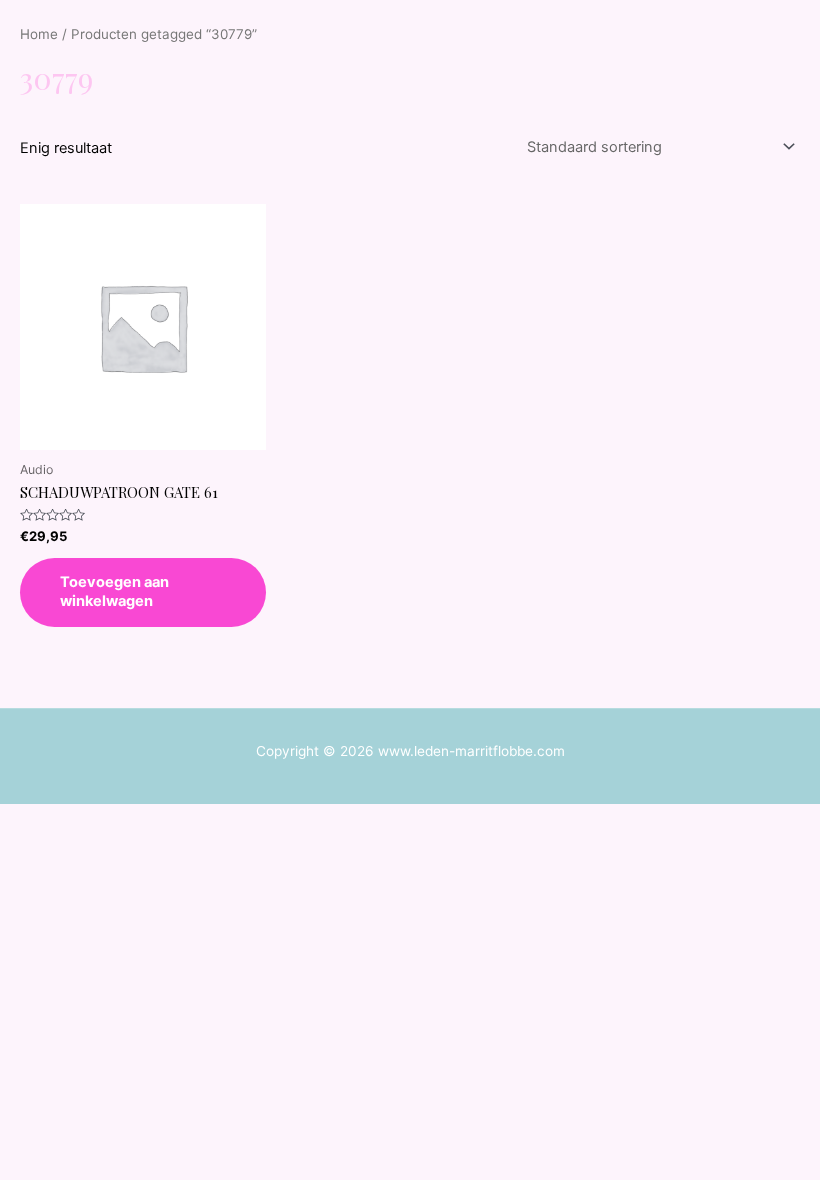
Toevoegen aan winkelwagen (114, 591)
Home (39, 34)
